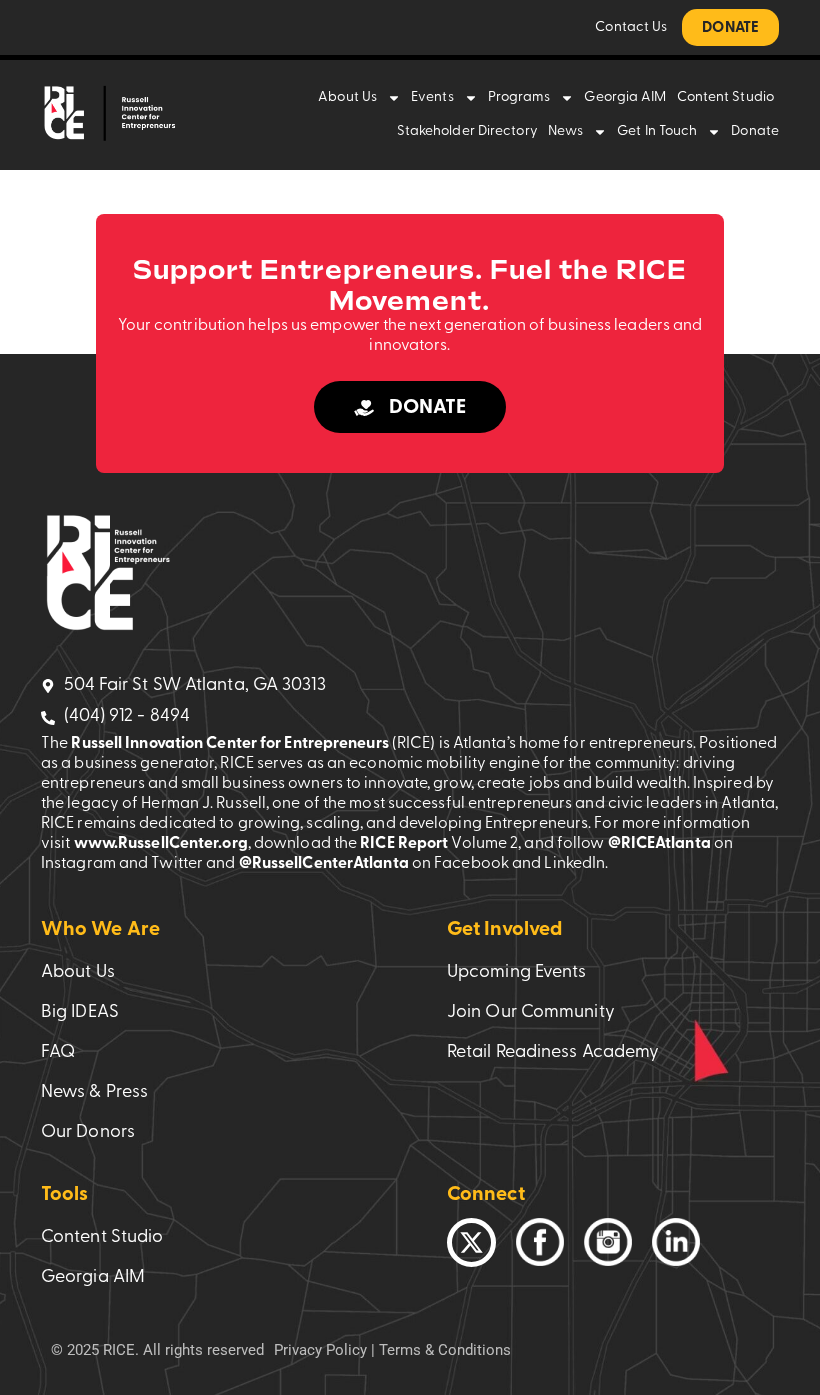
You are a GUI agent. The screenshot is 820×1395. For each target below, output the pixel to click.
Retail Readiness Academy (553, 1053)
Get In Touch (657, 131)
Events (432, 97)
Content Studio (725, 97)
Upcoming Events (517, 973)
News (565, 131)
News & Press (94, 1093)
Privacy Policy (320, 1350)
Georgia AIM (625, 97)
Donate (755, 131)
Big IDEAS (80, 1013)
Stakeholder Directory (467, 131)
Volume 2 (484, 844)
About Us (347, 97)
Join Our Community (531, 1013)
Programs (519, 97)
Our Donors (88, 1133)
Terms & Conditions (445, 1350)
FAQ (58, 1053)
